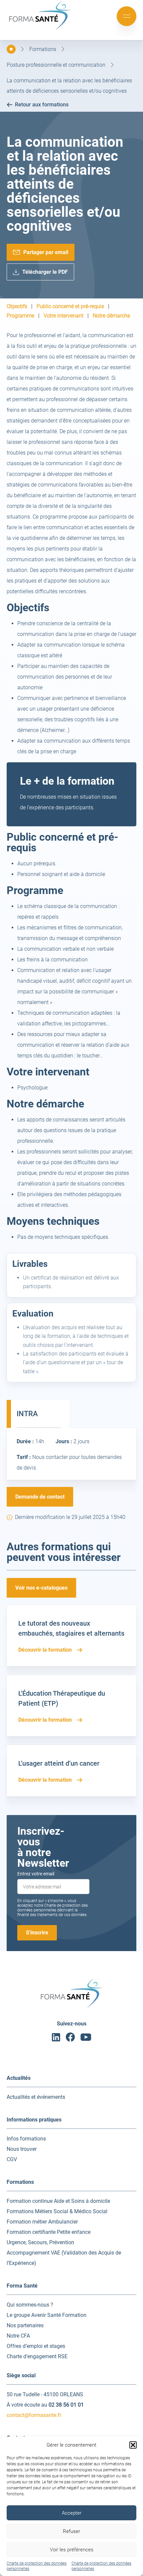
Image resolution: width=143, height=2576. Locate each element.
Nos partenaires (25, 2325)
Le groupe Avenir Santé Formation (47, 2315)
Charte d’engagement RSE (37, 2356)
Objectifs (17, 306)
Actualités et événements (36, 2097)
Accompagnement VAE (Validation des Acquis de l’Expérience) (64, 2258)
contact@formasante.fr (34, 2415)
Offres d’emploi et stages (36, 2346)
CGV (12, 2159)
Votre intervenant (64, 316)
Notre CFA (18, 2336)
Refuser (71, 2531)
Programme (20, 316)
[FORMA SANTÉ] (40, 29)
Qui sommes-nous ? (30, 2305)
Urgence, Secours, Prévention (40, 2242)
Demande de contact (40, 1497)
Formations (43, 49)
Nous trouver (22, 2149)
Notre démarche (111, 316)
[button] (133, 2445)
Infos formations (26, 2139)
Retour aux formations (42, 105)
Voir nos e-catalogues (41, 1588)
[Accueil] (11, 49)
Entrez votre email (36, 1874)
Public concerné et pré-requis (70, 306)
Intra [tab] (27, 1414)
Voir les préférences (72, 2550)
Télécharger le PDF (45, 272)
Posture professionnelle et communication (56, 65)
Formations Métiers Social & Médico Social (57, 2211)
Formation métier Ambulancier (42, 2222)
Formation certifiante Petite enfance (49, 2232)
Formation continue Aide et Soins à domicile (58, 2201)
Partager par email (46, 252)
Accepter (72, 2513)
